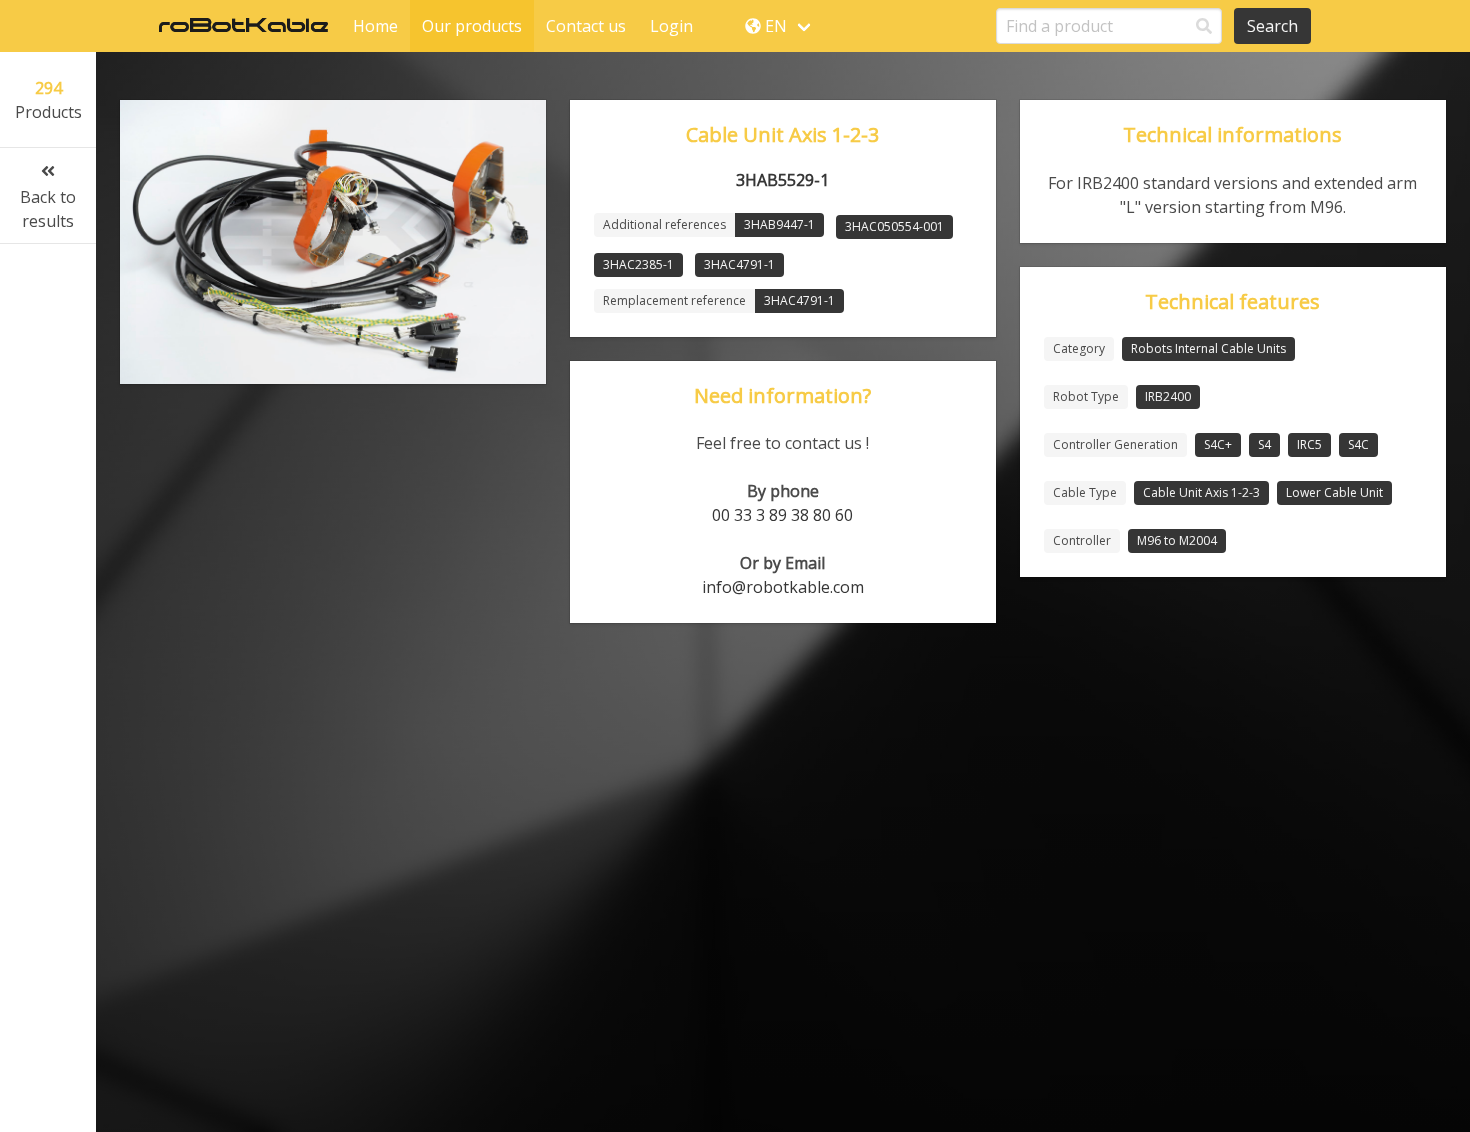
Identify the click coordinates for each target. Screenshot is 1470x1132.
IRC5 (1309, 444)
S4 (1264, 444)
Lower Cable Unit (1334, 492)
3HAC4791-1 (739, 264)
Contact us (586, 26)
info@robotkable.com (783, 587)
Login (671, 26)
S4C (1358, 444)
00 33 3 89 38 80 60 (782, 515)
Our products (472, 26)
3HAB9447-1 (779, 224)
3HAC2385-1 (638, 264)
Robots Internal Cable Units (1208, 348)
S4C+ (1218, 444)
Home (375, 26)
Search (1272, 26)
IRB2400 (1168, 396)
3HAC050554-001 (894, 226)
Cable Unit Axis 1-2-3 (1201, 492)
